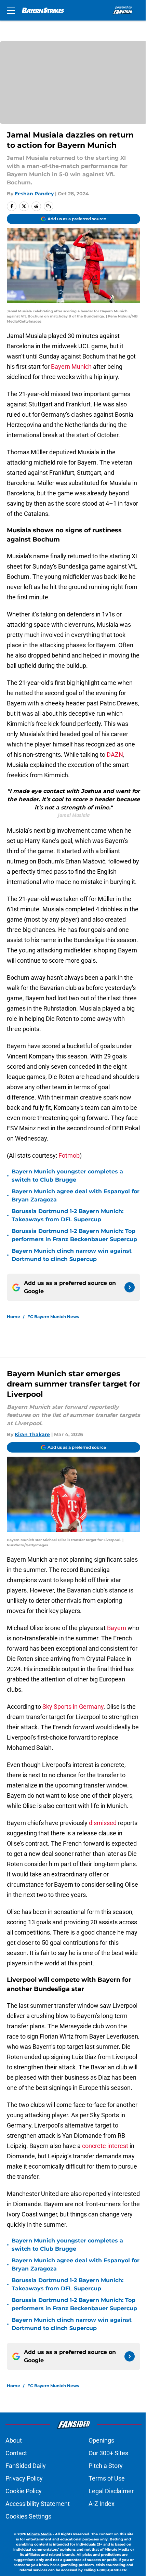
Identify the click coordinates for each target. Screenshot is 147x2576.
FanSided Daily (26, 2466)
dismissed (103, 1823)
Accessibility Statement (38, 2504)
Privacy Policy (24, 2478)
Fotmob (69, 1155)
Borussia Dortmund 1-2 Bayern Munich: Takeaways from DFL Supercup (68, 1215)
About (14, 2440)
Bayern (117, 1628)
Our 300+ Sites (108, 2453)
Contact (16, 2453)
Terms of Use (107, 2478)
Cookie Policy (24, 2491)
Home (14, 1317)
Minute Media (39, 2534)
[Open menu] (11, 10)
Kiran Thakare (32, 1434)
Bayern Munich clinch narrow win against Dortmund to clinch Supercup (72, 1255)
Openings (101, 2440)
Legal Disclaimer (111, 2491)
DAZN (115, 754)
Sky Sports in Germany (73, 1707)
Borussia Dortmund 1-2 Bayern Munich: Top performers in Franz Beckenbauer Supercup (74, 1235)
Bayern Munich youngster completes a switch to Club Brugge (67, 1176)
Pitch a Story (106, 2466)
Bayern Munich (71, 367)
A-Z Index (102, 2504)
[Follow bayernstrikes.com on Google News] (130, 1287)
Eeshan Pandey (34, 194)
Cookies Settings (28, 2516)
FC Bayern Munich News (53, 1317)
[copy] (49, 206)
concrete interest (105, 2146)
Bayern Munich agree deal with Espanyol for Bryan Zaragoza (76, 1195)
